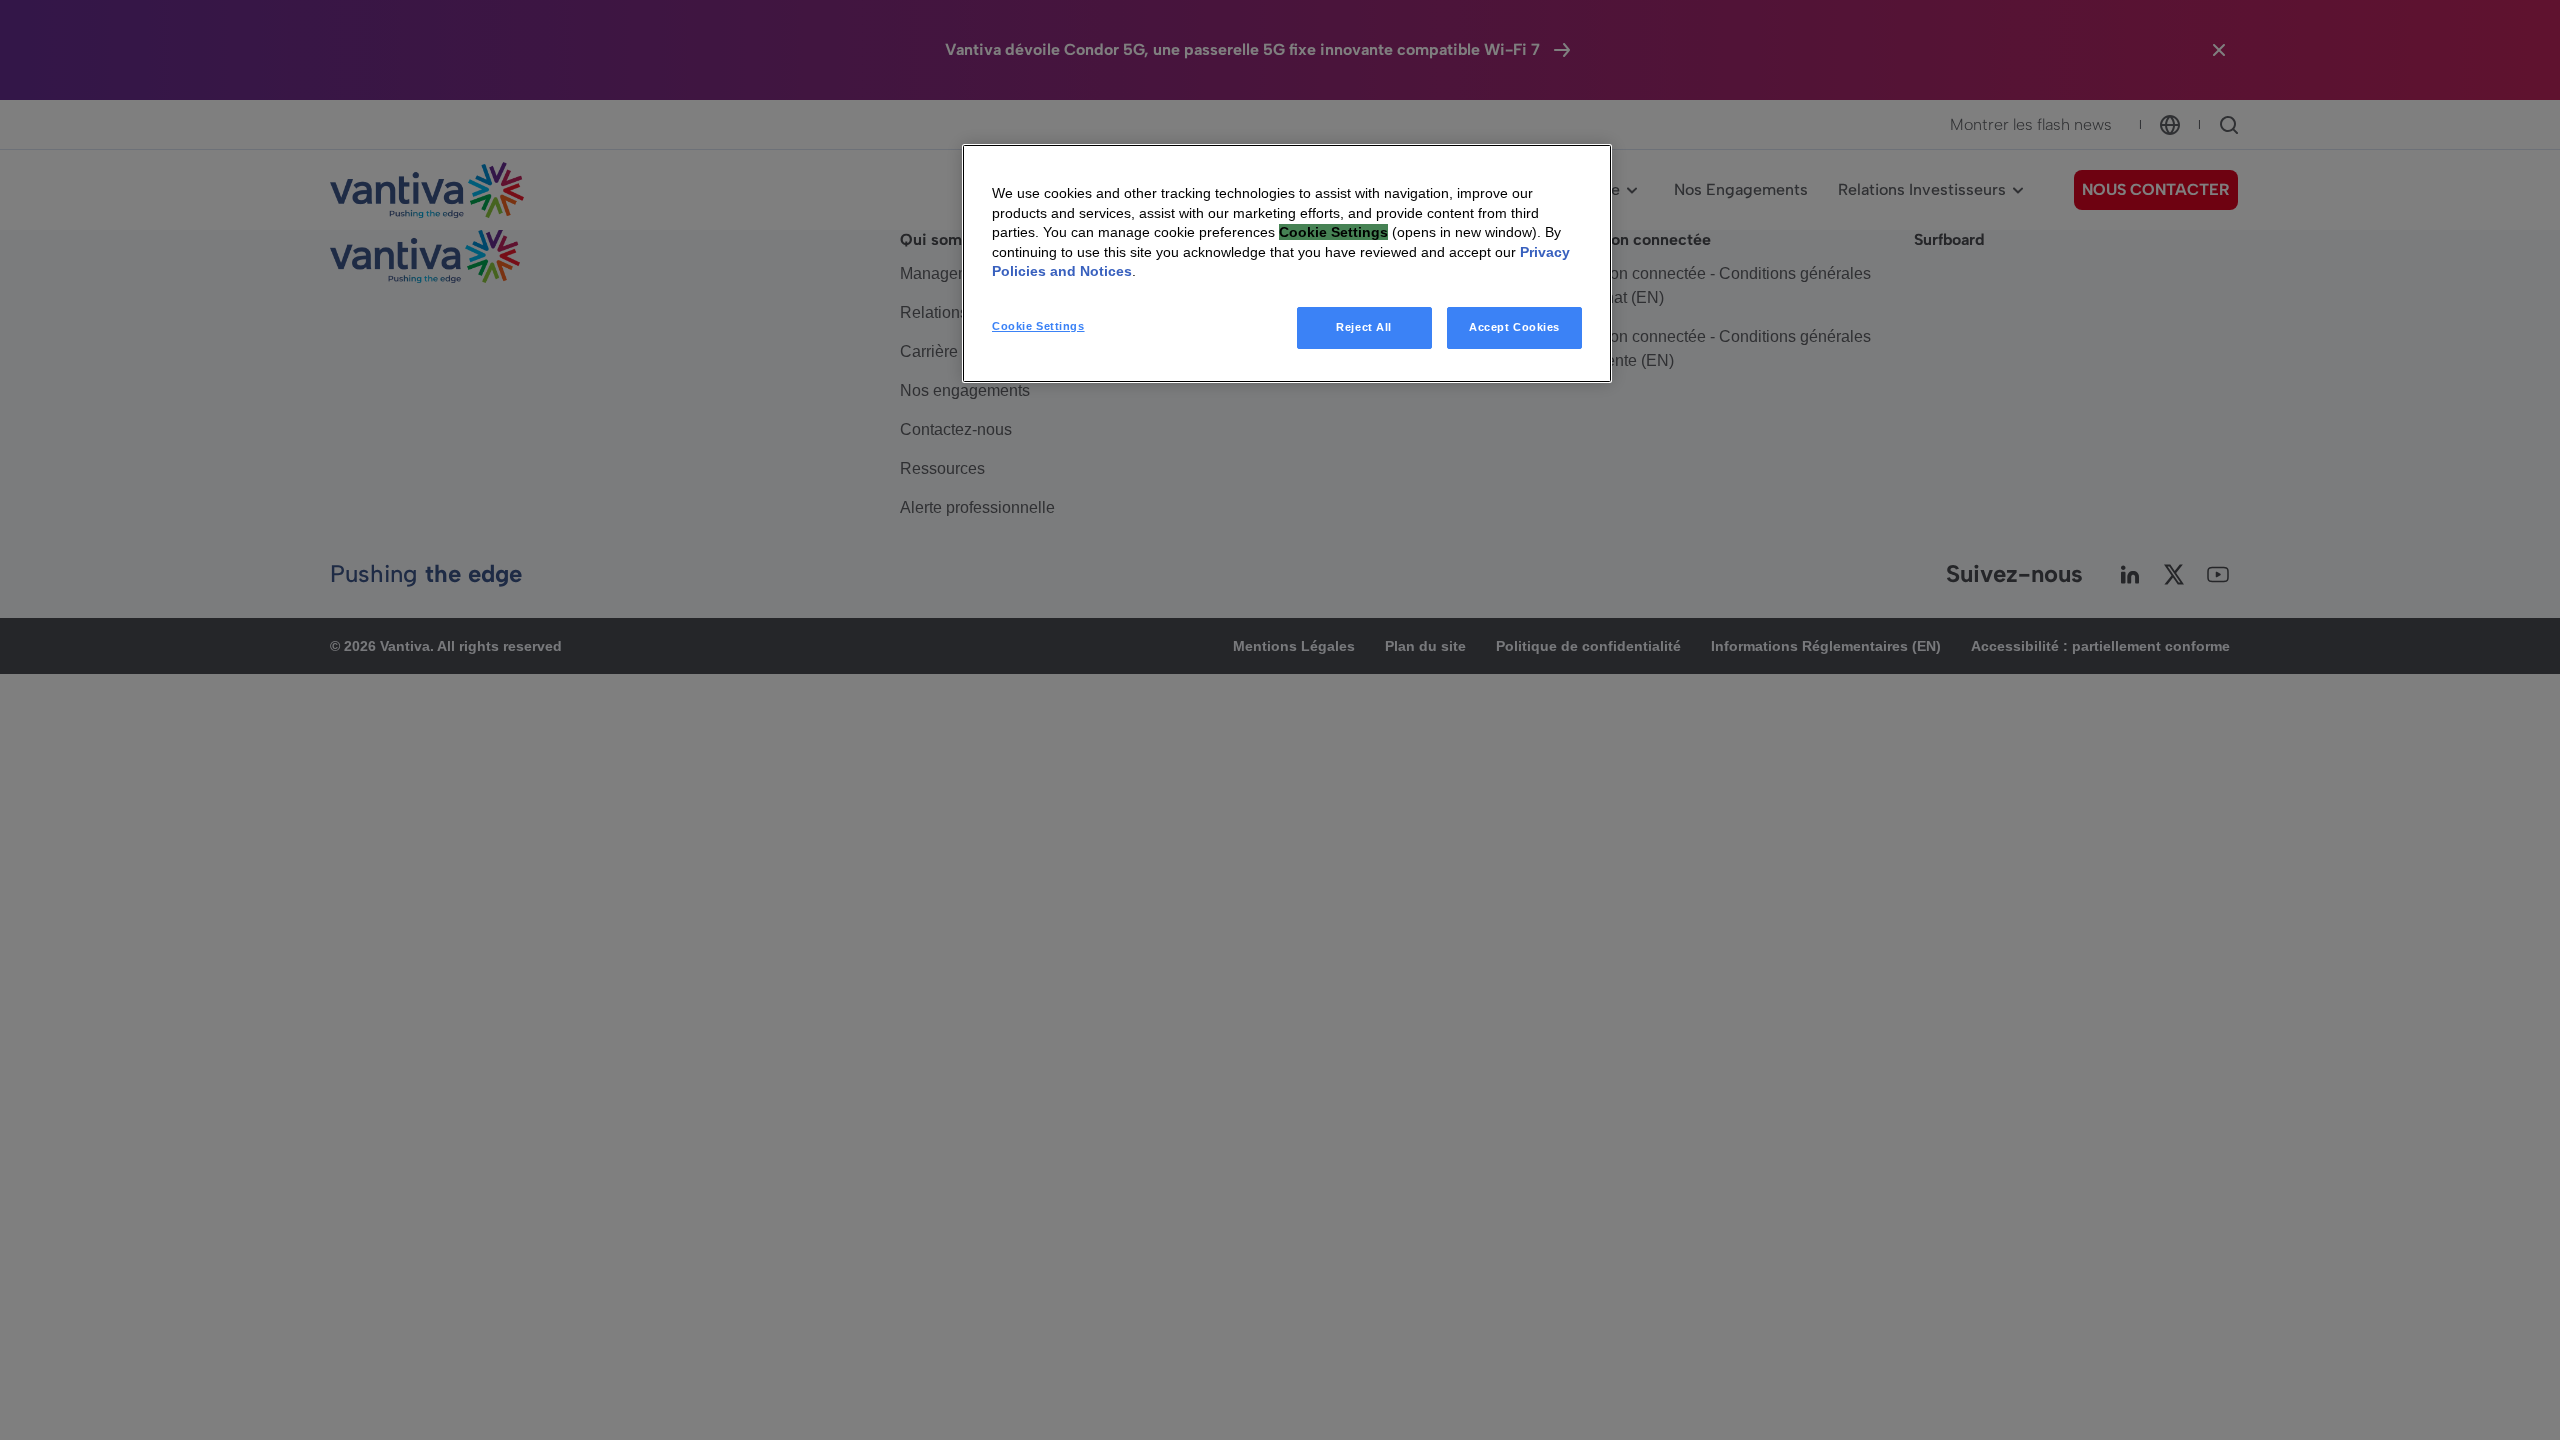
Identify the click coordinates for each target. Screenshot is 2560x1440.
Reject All (1364, 327)
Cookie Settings (1038, 326)
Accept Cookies (1514, 327)
